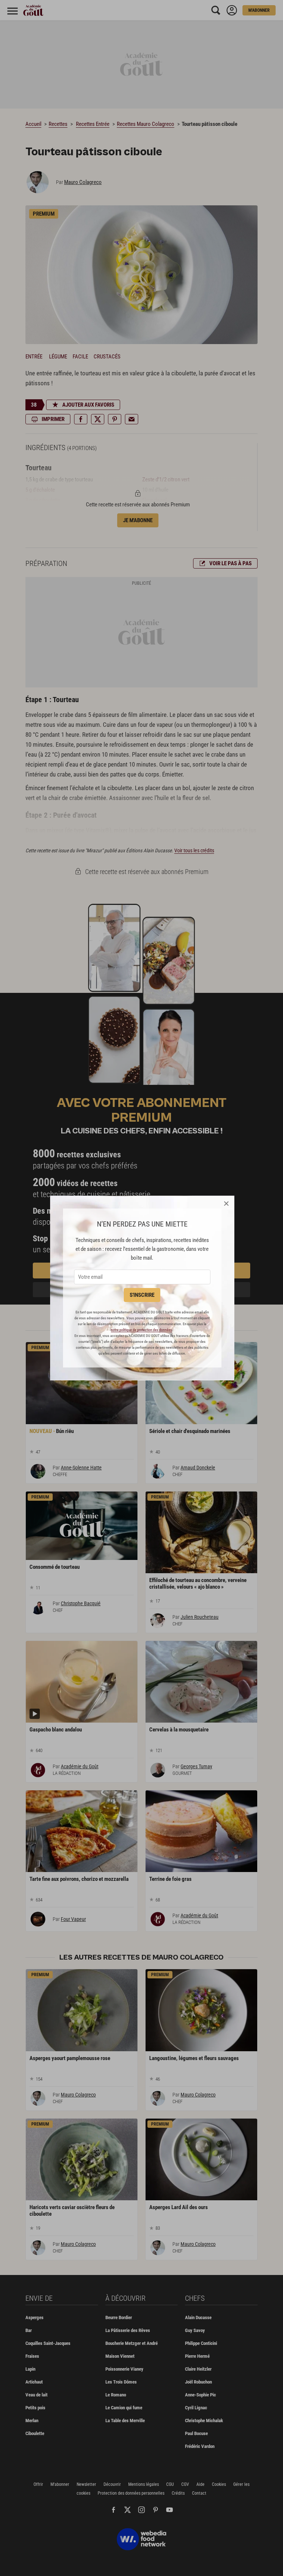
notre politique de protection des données (141, 1330)
